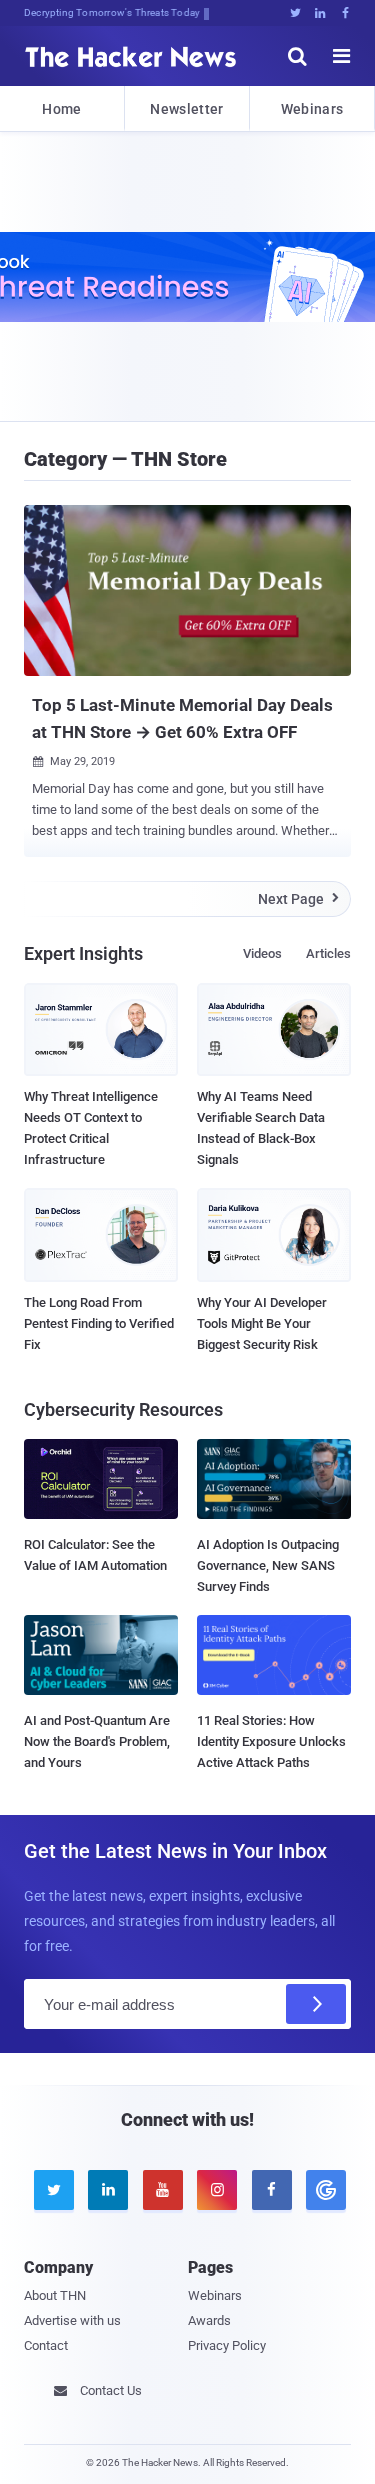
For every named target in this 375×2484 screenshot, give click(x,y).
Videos (262, 953)
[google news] (323, 2190)
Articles (328, 953)
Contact (46, 2345)
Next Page (298, 899)
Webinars (312, 109)
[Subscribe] (316, 2004)
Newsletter (186, 109)
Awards (209, 2320)
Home (61, 109)
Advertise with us (72, 2320)
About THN (55, 2295)
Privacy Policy (227, 2345)
